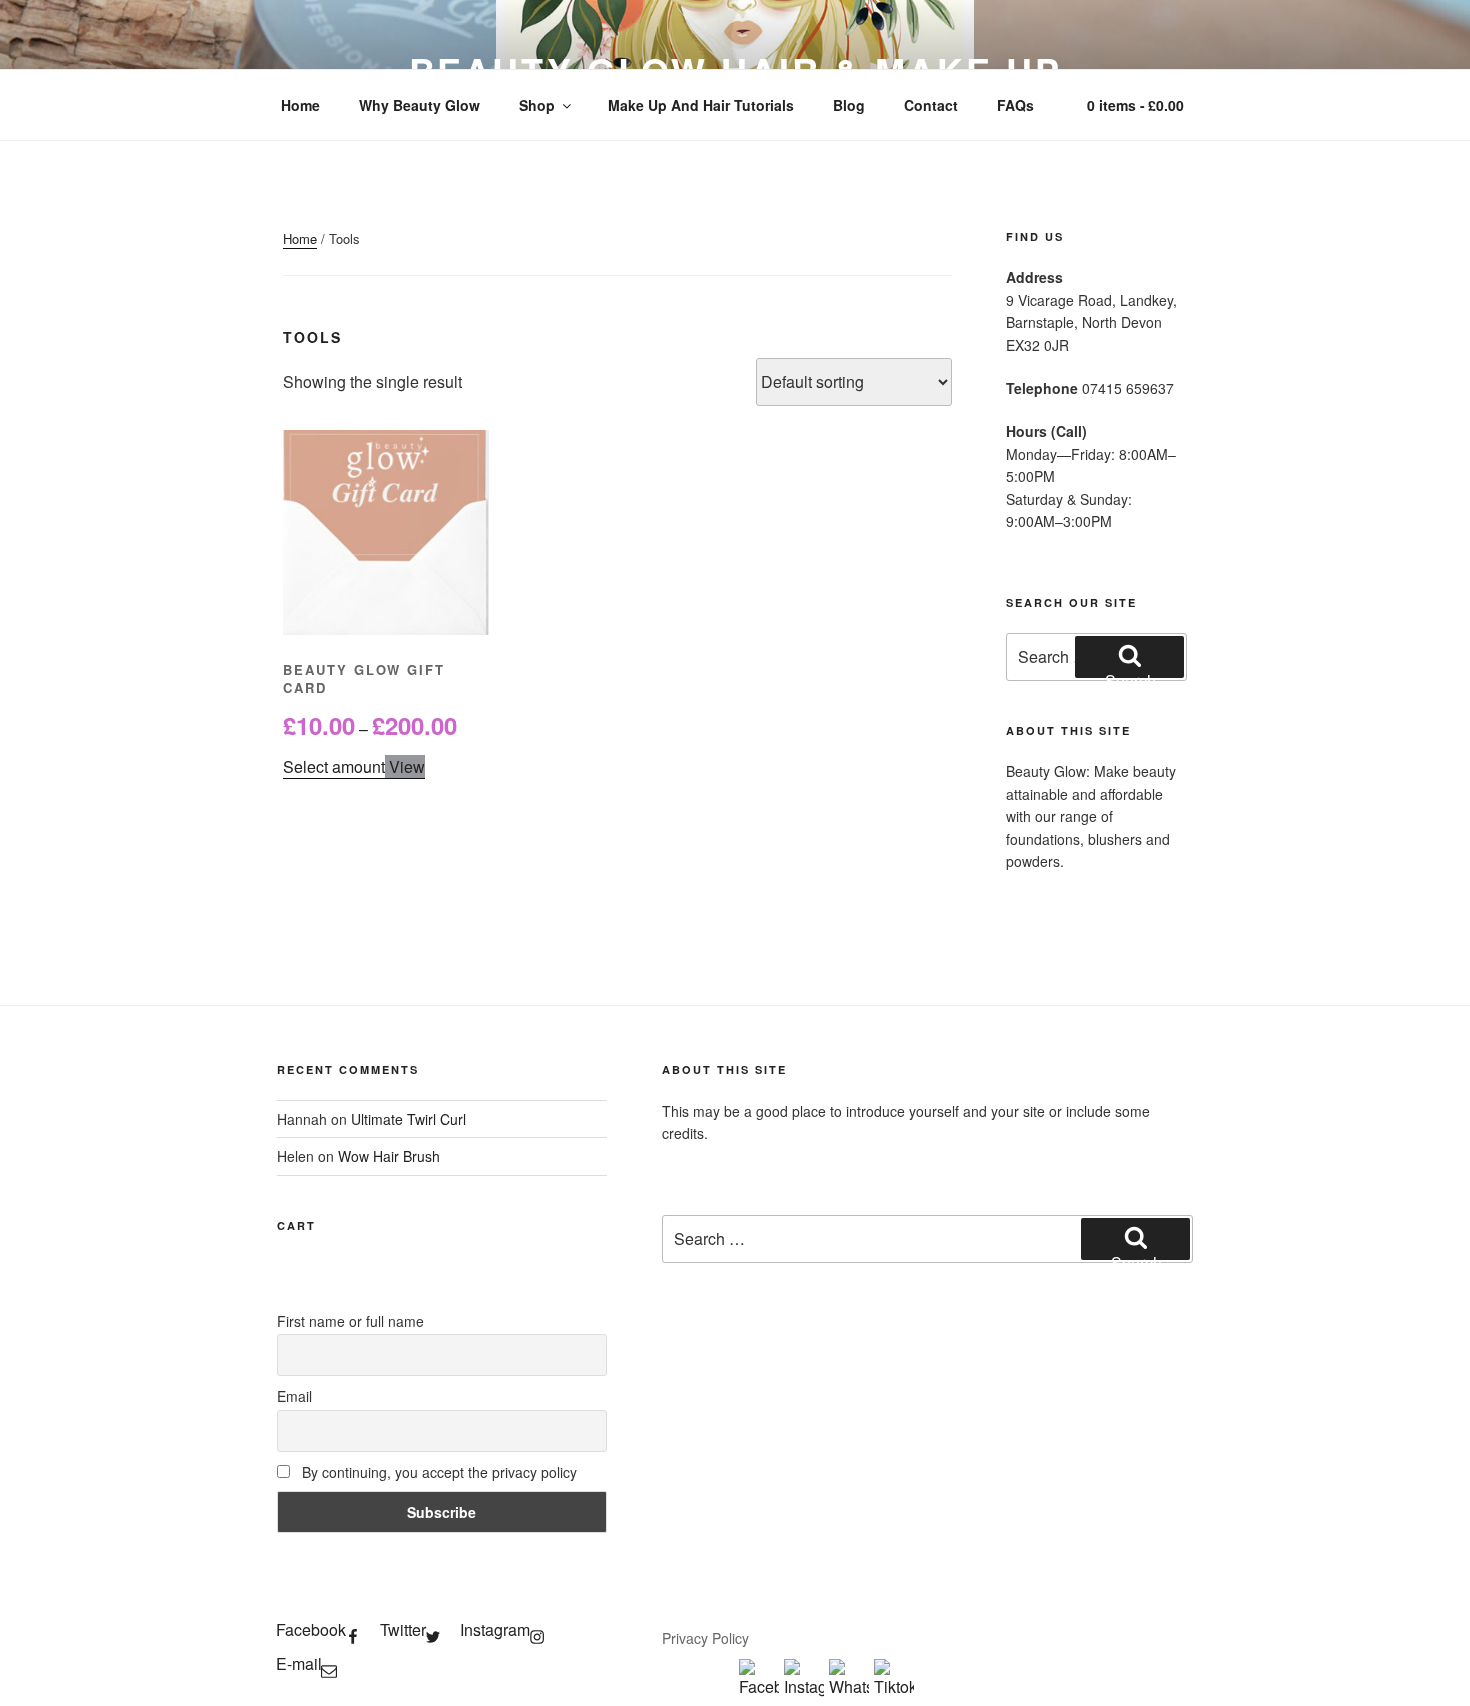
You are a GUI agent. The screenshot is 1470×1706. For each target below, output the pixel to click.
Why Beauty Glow (419, 105)
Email (294, 1396)
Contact (931, 105)
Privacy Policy (705, 1638)
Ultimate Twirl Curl (408, 1119)
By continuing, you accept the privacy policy (437, 1472)
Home (300, 105)
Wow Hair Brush (389, 1156)
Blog (849, 105)
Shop (537, 105)
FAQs (1015, 105)
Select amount (334, 766)
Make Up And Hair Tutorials (701, 105)
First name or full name (350, 1321)
